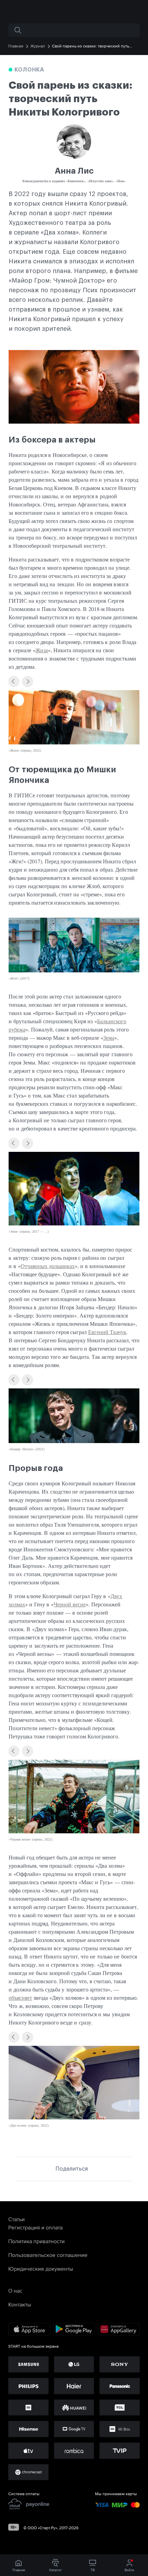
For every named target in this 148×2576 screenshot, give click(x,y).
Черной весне (70, 1604)
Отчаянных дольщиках (48, 1266)
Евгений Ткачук (107, 1332)
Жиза (42, 650)
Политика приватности (36, 2241)
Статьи (17, 2219)
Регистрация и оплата (35, 2227)
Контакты (20, 2304)
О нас (15, 2291)
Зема (109, 1038)
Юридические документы (41, 2269)
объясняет (20, 1998)
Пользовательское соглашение (48, 2255)
